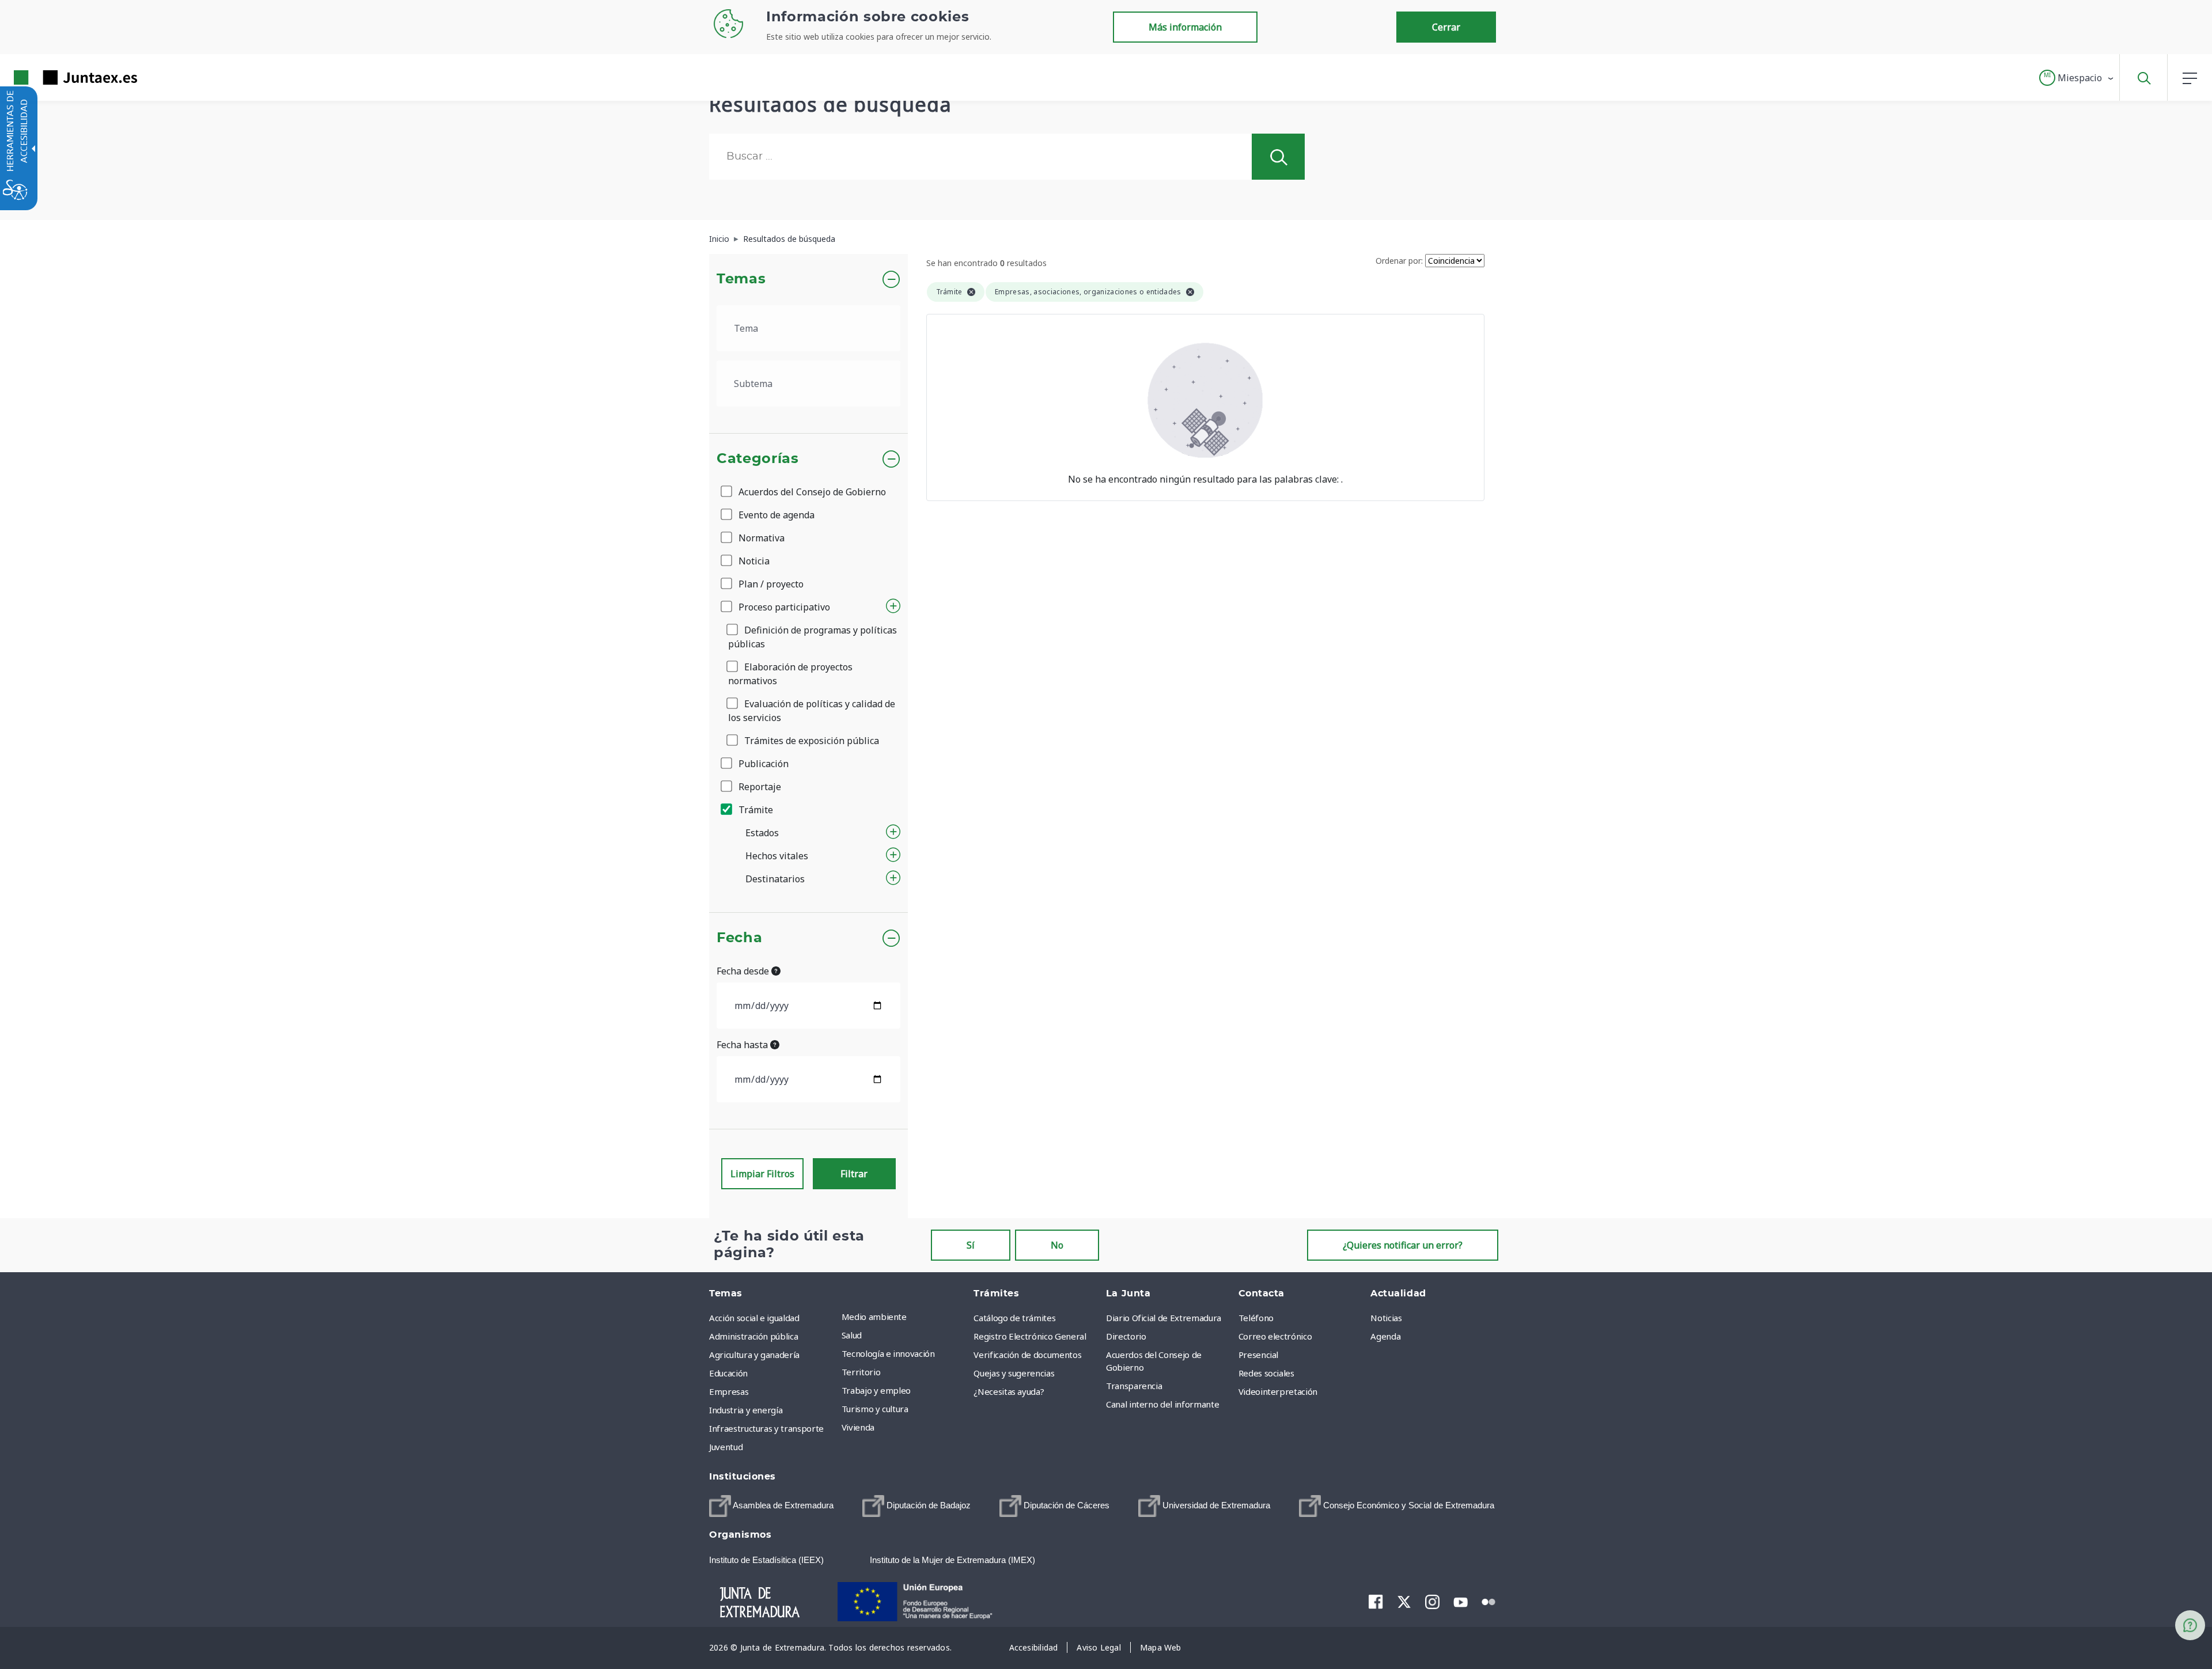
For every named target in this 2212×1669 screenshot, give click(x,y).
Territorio (861, 1372)
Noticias (1386, 1318)
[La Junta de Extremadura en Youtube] (1461, 1601)
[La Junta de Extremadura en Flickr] (1489, 1601)
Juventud (726, 1447)
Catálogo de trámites (1014, 1318)
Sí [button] (971, 1245)
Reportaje (759, 787)
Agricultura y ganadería (754, 1355)
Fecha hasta (743, 1045)
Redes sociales (1266, 1373)
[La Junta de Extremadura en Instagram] (1432, 1602)
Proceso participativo (783, 607)
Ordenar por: (1399, 261)
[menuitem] (905, 1317)
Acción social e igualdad (754, 1318)
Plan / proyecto (770, 584)
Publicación (762, 764)
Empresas (729, 1391)
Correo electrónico (1275, 1336)
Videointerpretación (1278, 1391)
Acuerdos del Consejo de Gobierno (811, 492)
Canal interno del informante (1162, 1404)
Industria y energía (746, 1410)
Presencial (1259, 1355)
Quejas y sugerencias (1014, 1373)
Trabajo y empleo (876, 1390)
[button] (2077, 78)
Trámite (755, 810)
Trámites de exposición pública (810, 741)
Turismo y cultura (875, 1409)
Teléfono (1256, 1318)
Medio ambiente (874, 1317)
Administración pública (753, 1336)
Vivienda (858, 1427)
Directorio (1126, 1336)
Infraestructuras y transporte (766, 1428)
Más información (1185, 27)
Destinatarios (775, 879)
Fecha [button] (739, 938)
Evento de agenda (775, 515)
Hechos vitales (777, 856)
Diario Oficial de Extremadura (1164, 1318)
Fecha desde (744, 971)
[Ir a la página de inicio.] (55, 77)
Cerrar (1446, 27)
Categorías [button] (758, 459)
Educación (728, 1373)
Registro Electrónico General (1030, 1336)
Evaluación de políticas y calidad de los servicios (812, 711)
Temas (741, 279)
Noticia (753, 561)
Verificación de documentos (1027, 1355)
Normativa (760, 538)
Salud (852, 1335)
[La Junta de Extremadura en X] (1404, 1602)
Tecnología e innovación (888, 1353)
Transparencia (1134, 1386)
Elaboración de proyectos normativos (790, 674)
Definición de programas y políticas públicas (813, 637)
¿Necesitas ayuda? (1009, 1391)
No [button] (1057, 1245)
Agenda (1385, 1336)
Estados (762, 833)
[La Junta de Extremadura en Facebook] (1376, 1602)
